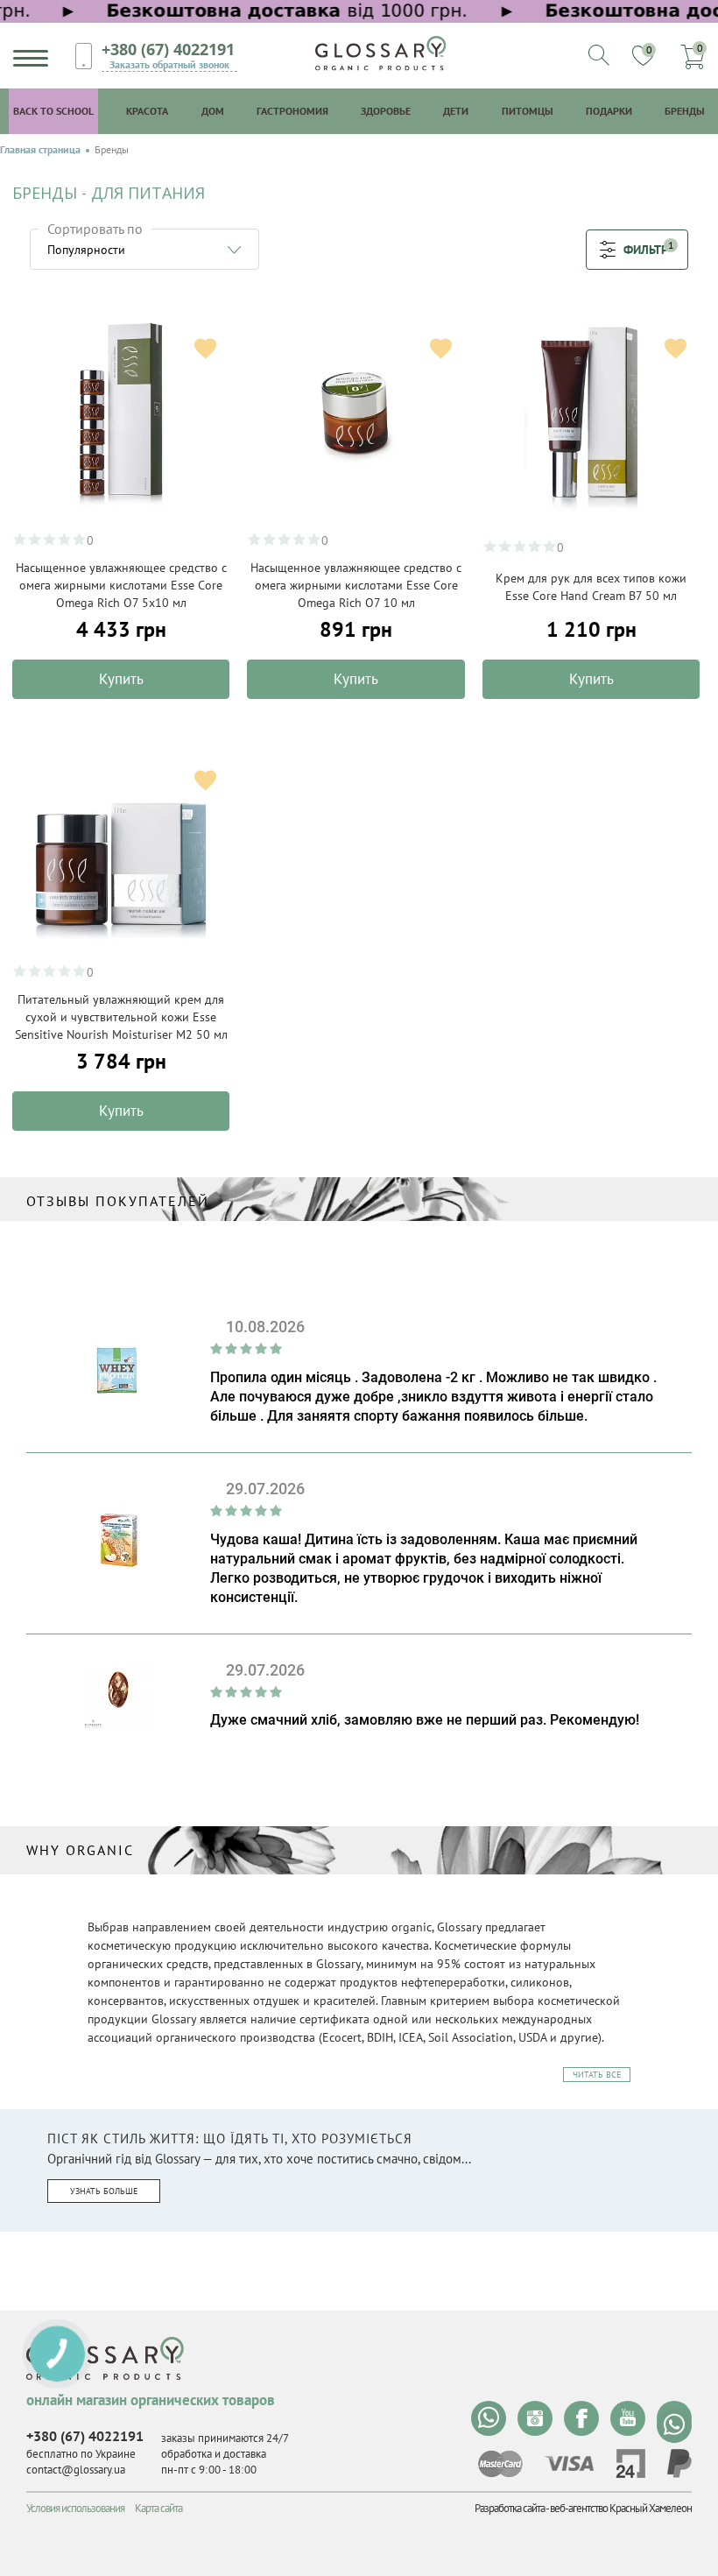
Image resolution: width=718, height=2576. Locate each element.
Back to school (53, 111)
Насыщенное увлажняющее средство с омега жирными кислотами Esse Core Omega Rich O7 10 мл (356, 585)
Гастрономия (292, 111)
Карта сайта (158, 2508)
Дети (456, 111)
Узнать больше (104, 2191)
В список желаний (205, 348)
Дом (213, 111)
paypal (679, 2463)
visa (569, 2463)
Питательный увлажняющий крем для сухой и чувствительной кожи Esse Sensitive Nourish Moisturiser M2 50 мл (121, 1017)
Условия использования (75, 2508)
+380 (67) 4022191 (168, 49)
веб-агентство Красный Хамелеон (621, 2508)
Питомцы (528, 111)
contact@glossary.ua (76, 2470)
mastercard (500, 2464)
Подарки (609, 111)
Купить (121, 679)
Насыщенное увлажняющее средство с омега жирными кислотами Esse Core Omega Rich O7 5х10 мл (121, 585)
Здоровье (386, 111)
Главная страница (40, 150)
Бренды (685, 111)
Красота (147, 111)
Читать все (597, 2075)
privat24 (630, 2463)
